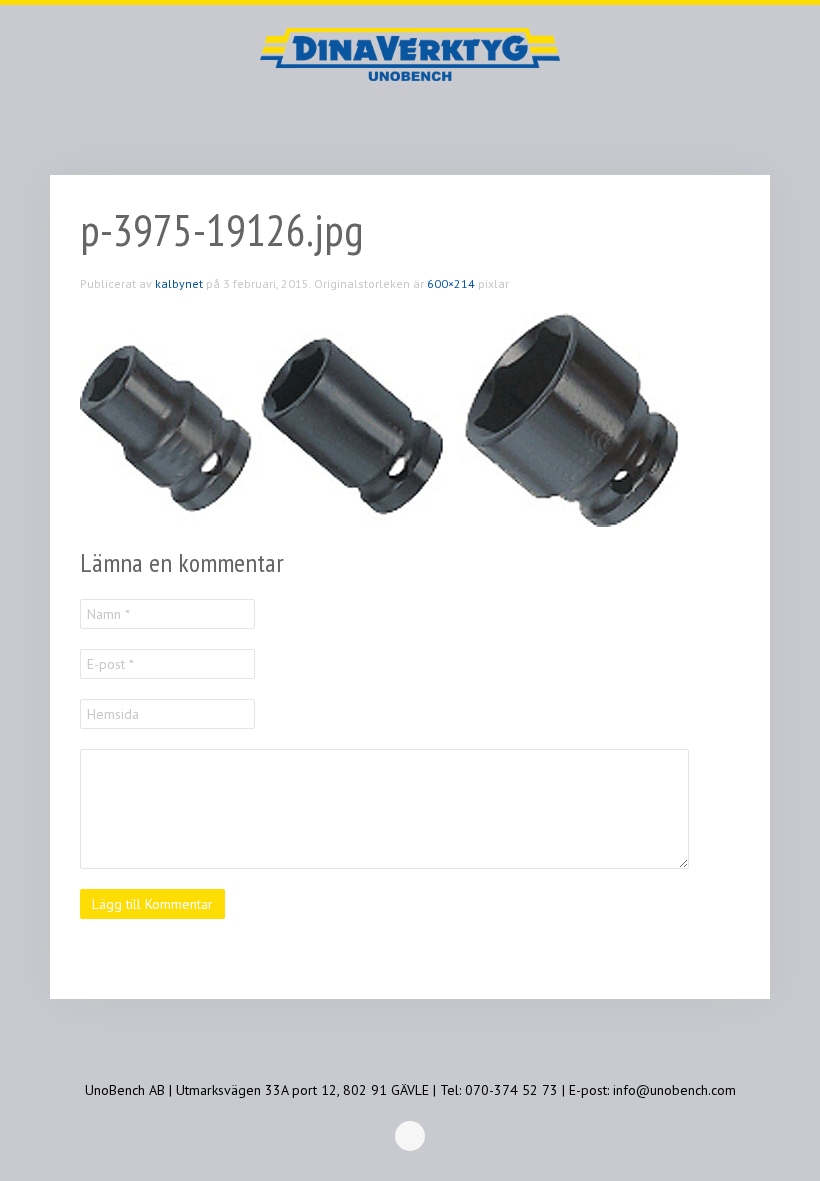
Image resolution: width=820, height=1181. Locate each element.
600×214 (451, 283)
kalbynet (179, 283)
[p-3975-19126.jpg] (380, 419)
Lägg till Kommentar (152, 904)
